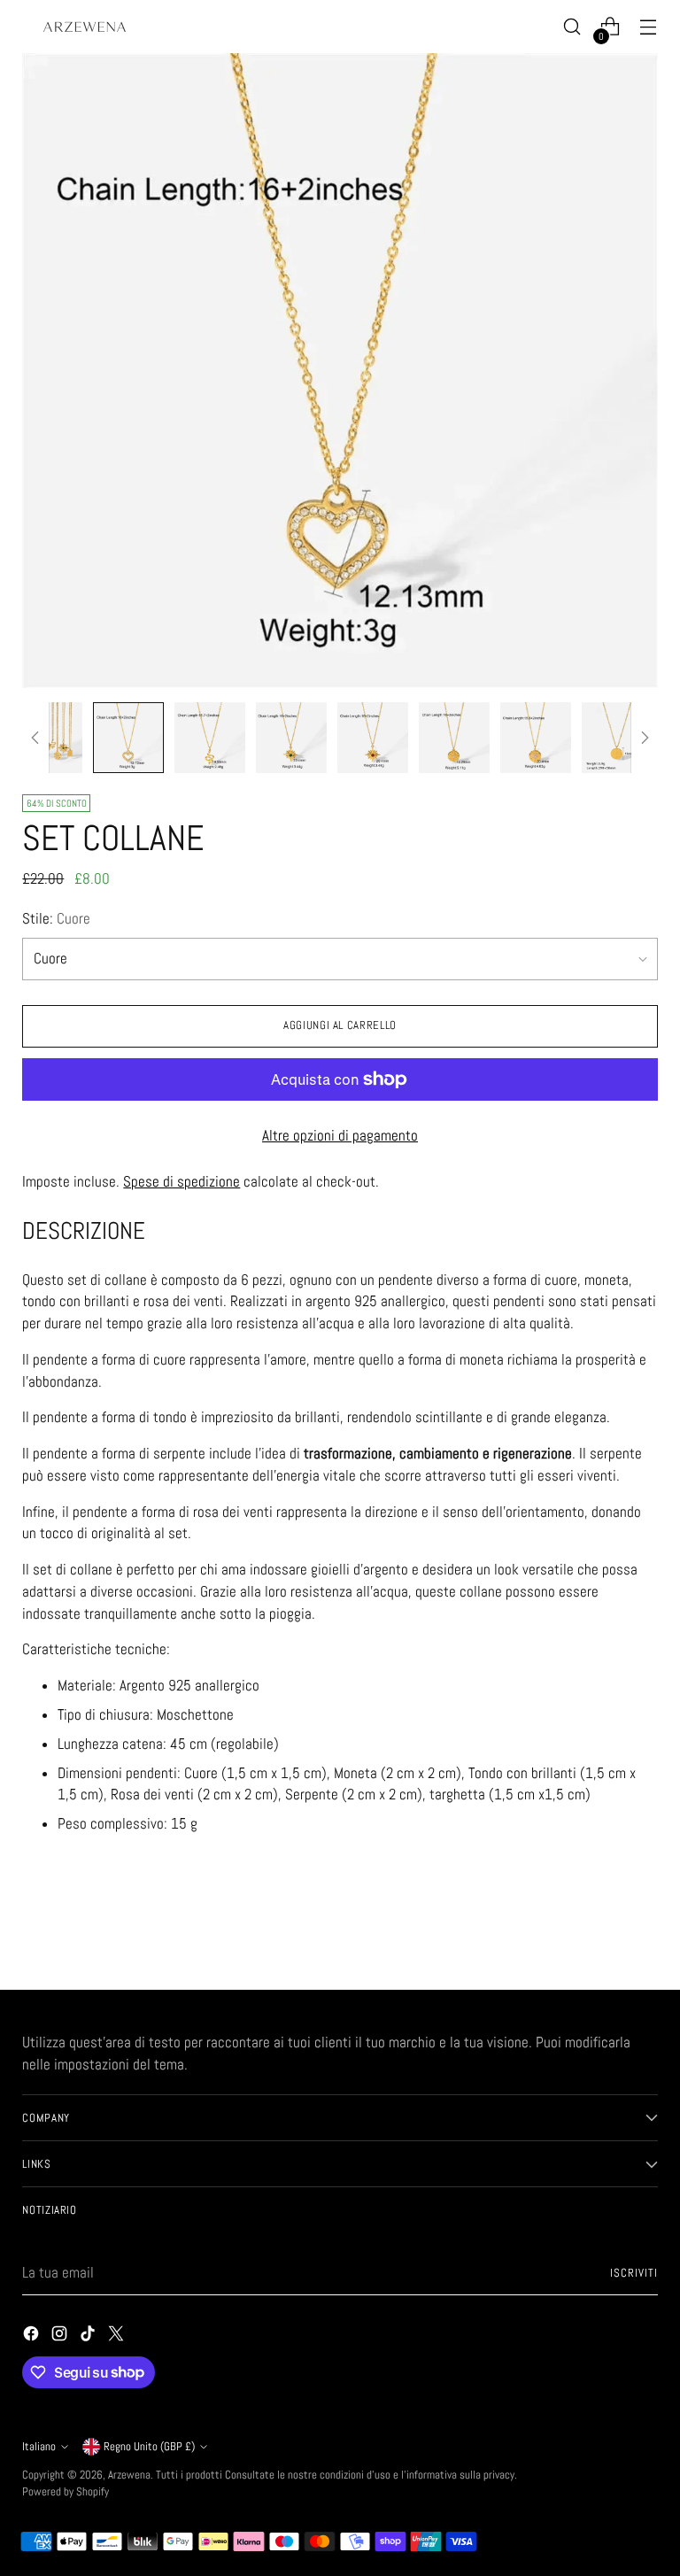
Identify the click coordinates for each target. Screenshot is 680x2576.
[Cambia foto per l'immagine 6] (373, 738)
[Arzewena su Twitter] (118, 2337)
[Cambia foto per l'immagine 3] (128, 738)
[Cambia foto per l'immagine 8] (536, 738)
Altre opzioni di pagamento (340, 1136)
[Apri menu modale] (649, 27)
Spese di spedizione (182, 1182)
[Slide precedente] (602, 1930)
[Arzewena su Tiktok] (89, 2337)
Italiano (39, 2446)
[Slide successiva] (643, 1929)
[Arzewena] (84, 27)
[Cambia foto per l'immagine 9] (617, 738)
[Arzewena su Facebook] (33, 2337)
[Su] (35, 738)
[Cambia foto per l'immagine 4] (210, 738)
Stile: (56, 919)
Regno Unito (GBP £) (149, 2446)
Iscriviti (634, 2273)
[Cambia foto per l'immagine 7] (454, 738)
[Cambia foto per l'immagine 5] (291, 738)
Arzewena (129, 2475)
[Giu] (645, 738)
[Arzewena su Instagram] (61, 2337)
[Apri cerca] (572, 27)
